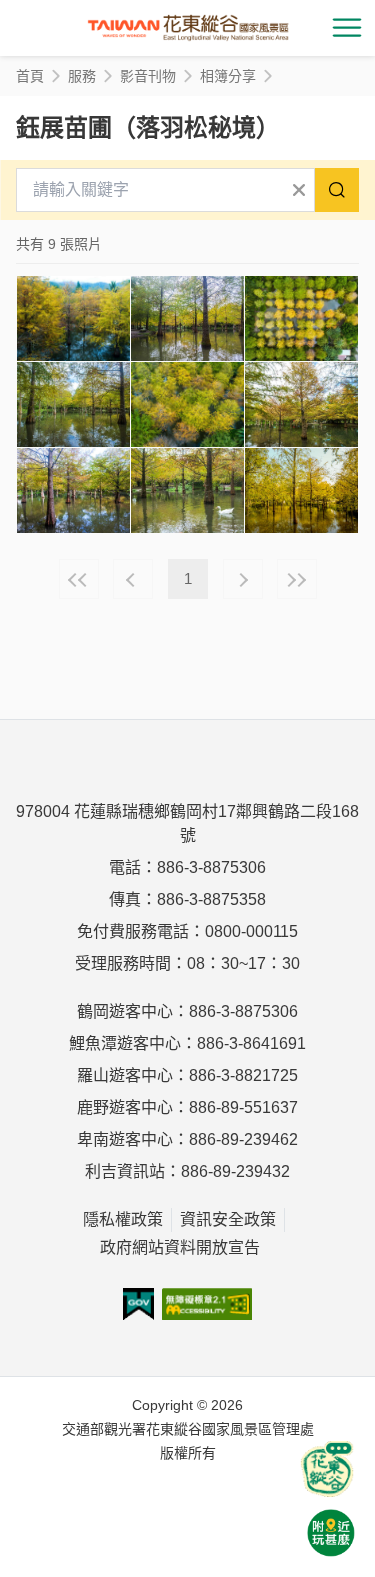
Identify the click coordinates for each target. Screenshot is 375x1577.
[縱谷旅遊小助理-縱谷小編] (327, 1469)
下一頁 (243, 579)
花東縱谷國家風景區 (188, 28)
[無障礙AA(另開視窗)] (207, 1304)
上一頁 (133, 579)
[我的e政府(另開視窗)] (138, 1304)
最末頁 (297, 579)
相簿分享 (228, 76)
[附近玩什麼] (331, 1533)
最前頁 (79, 579)
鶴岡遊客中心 (125, 1011)
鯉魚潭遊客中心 (125, 1043)
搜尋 (337, 190)
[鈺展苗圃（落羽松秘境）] (73, 318)
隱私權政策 (123, 1219)
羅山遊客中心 (125, 1075)
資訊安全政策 (228, 1219)
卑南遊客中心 (125, 1139)
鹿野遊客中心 (125, 1107)
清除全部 (299, 190)
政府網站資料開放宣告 (180, 1247)
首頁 (30, 76)
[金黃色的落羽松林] (301, 490)
